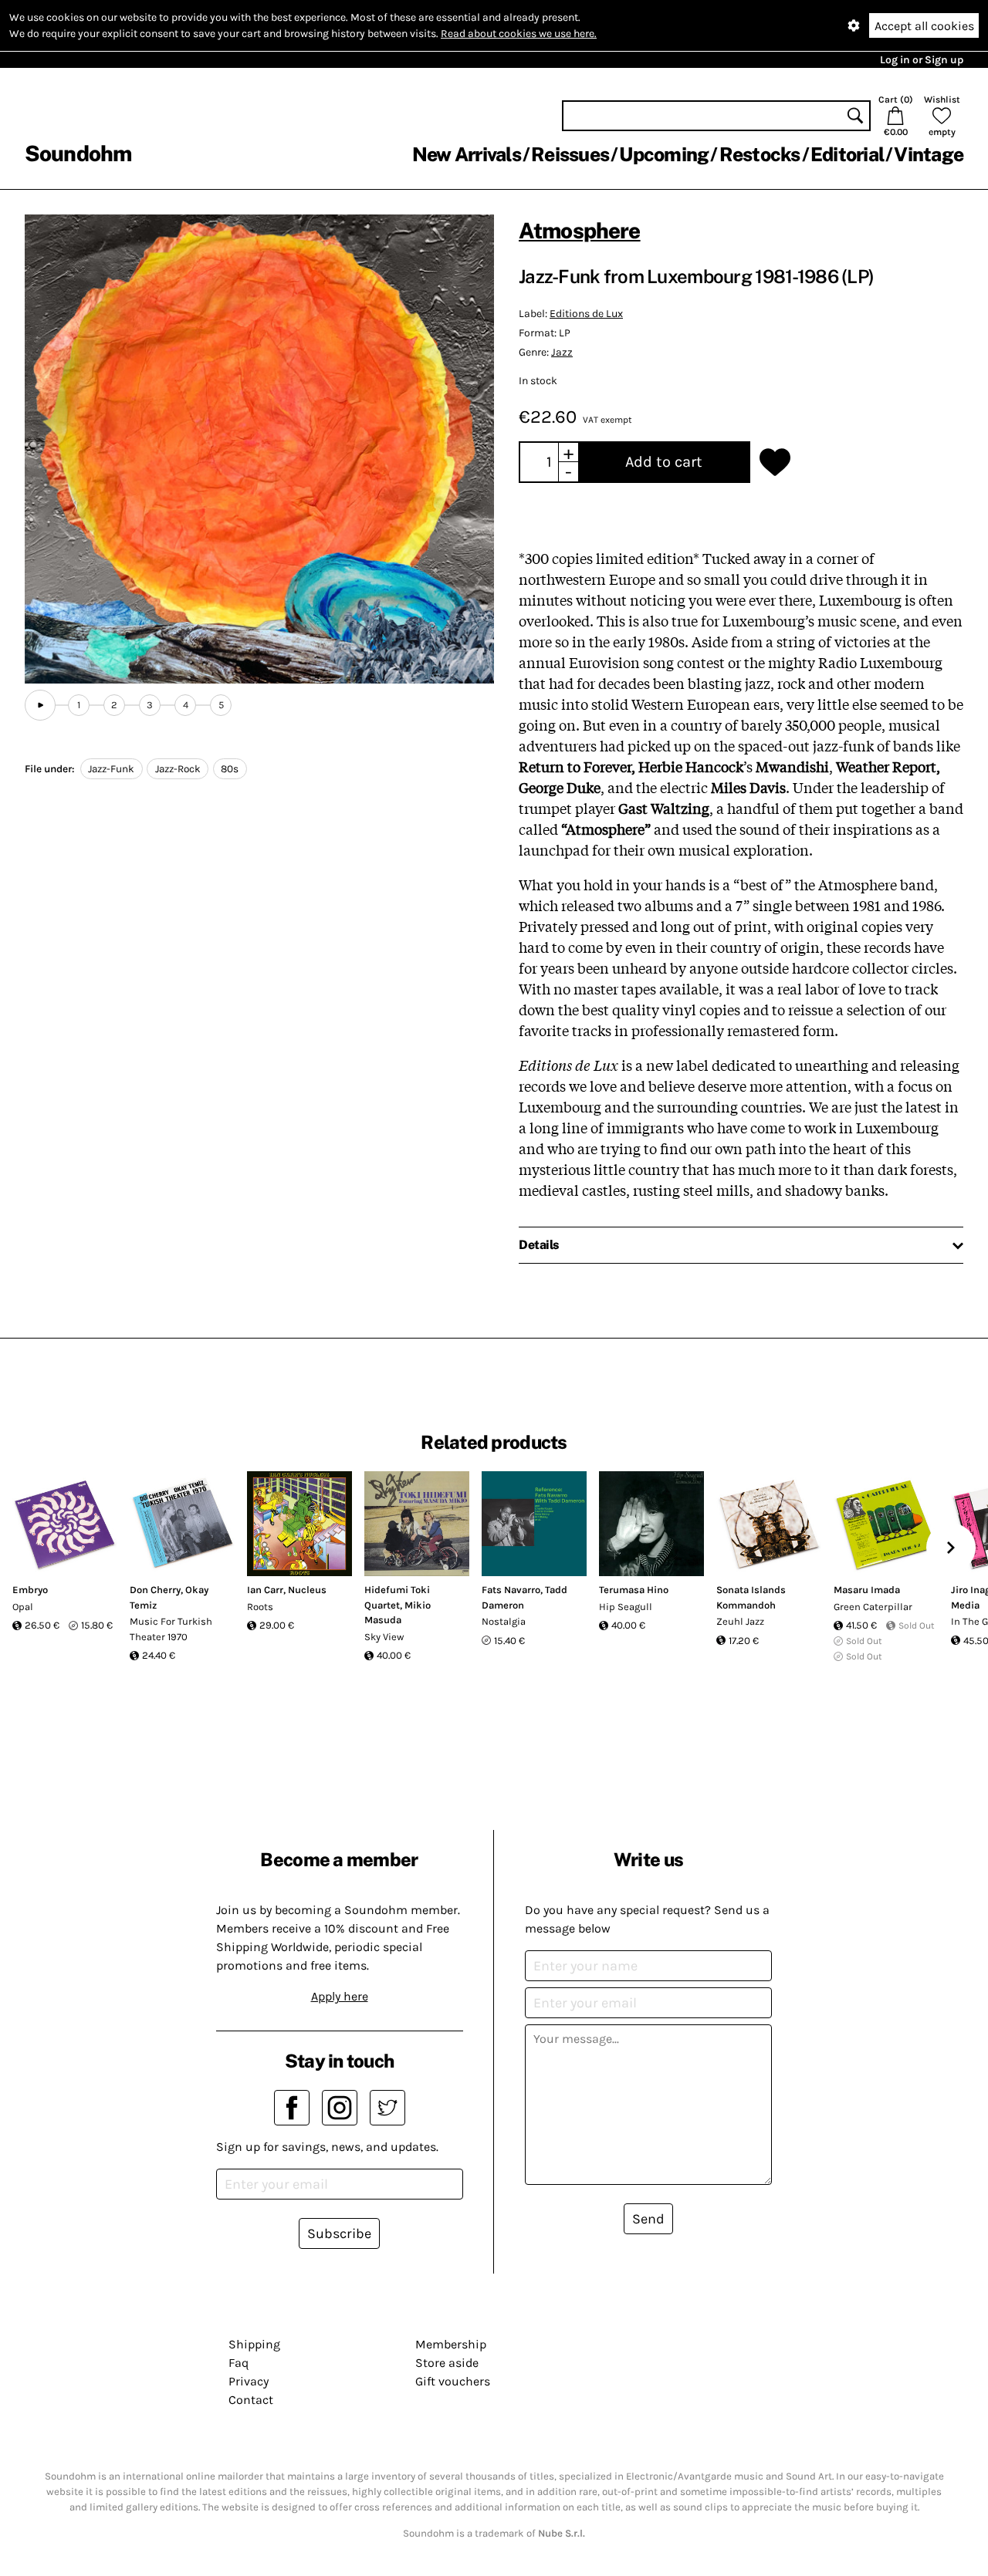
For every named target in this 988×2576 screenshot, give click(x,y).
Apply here (340, 1996)
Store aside (447, 2363)
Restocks (760, 154)
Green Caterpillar (873, 1607)
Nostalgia (504, 1621)
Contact (251, 2400)
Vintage (929, 154)
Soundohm (78, 153)
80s (230, 769)
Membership (451, 2344)
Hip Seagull (626, 1607)
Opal (23, 1607)
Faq (239, 2363)
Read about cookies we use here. (519, 34)
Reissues (570, 154)
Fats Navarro (511, 1590)
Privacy (249, 2381)
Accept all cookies (924, 26)
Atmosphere (580, 230)
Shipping (254, 2344)
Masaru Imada (867, 1590)
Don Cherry (155, 1590)
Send (648, 2219)
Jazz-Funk (111, 769)
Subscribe (339, 2233)
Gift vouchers (453, 2381)
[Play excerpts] (40, 705)
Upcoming (664, 154)
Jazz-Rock (178, 769)
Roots (260, 1607)
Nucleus (307, 1590)
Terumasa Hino (634, 1590)
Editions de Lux (586, 314)
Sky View (384, 1637)
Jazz (562, 352)
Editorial (847, 154)
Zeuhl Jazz (740, 1621)
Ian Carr (265, 1590)
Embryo (30, 1590)
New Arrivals (467, 154)
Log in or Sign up (922, 60)
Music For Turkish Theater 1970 (171, 1629)
